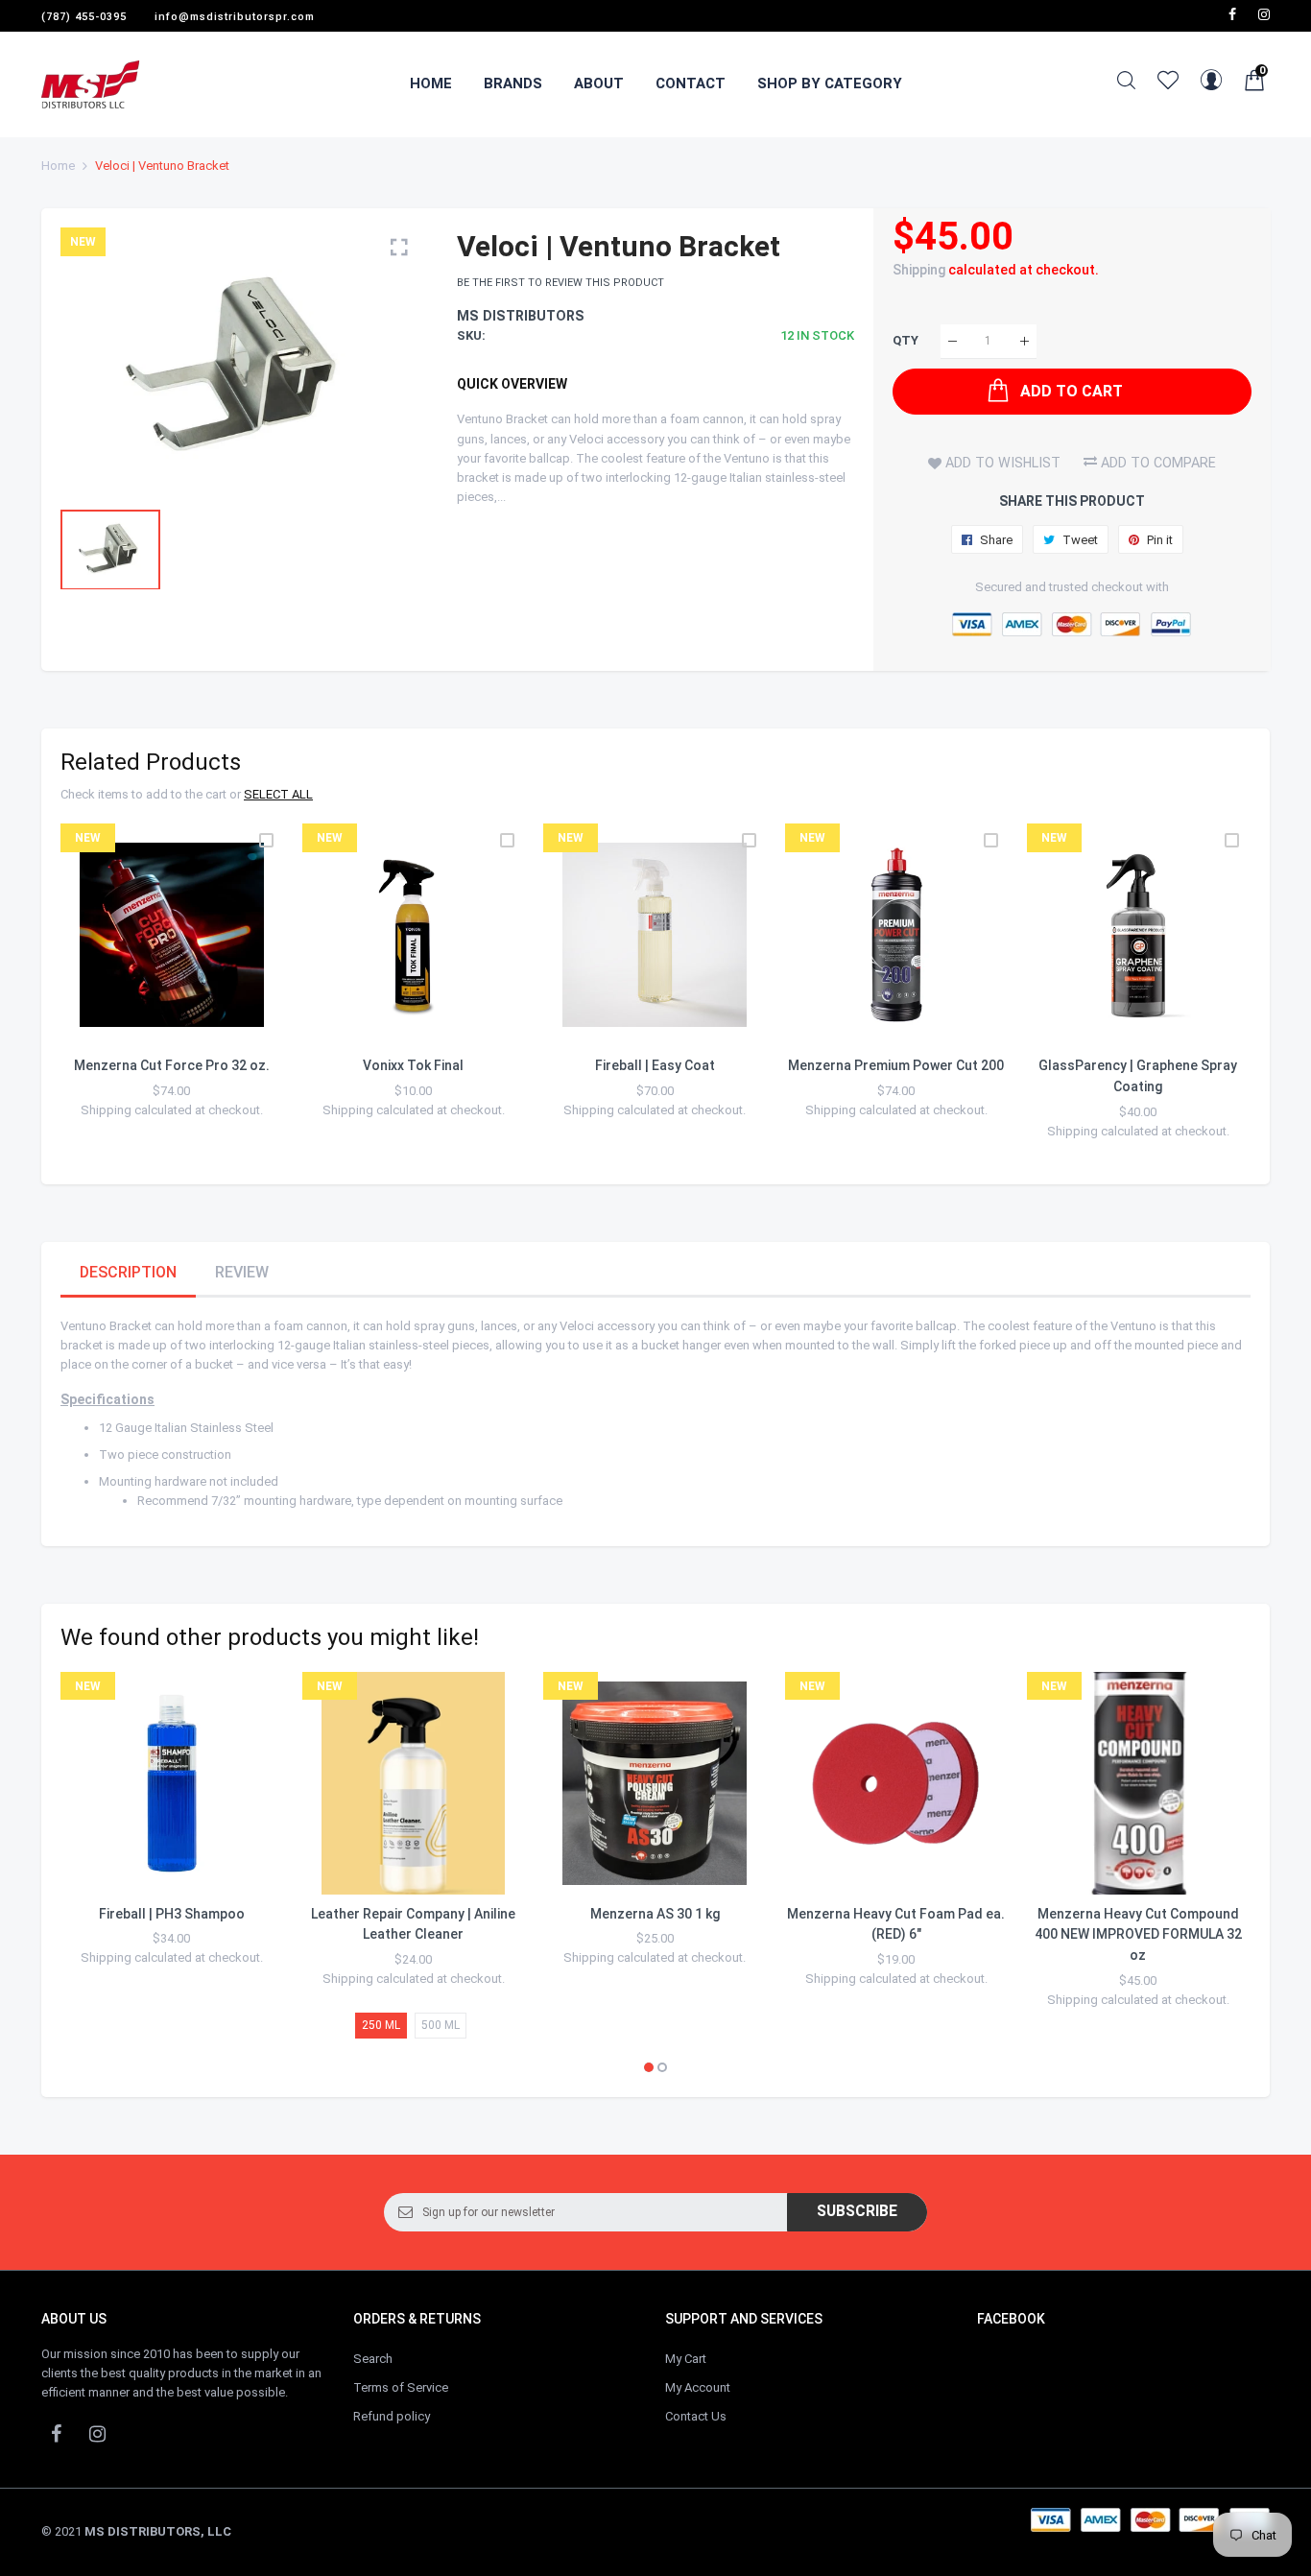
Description (128, 1272)
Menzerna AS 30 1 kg (655, 1914)
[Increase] (1025, 341)
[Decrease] (953, 341)
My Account (698, 2387)
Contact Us (696, 2416)
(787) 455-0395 (84, 17)
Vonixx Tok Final (413, 1065)
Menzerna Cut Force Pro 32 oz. (172, 1065)
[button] (649, 2067)
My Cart (686, 2359)
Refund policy (392, 2416)
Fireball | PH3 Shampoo (172, 1914)
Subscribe (857, 2211)
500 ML (441, 2025)
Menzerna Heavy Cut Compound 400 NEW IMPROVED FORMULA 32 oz (1138, 1934)
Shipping (919, 270)
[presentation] (99, 994)
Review (242, 1272)
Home (58, 166)
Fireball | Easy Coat (655, 1065)
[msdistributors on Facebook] (1232, 14)
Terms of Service (401, 2387)
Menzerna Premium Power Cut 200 (896, 1065)
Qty (906, 341)
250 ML (381, 2025)
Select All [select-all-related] (278, 794)
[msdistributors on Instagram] (1264, 14)
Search (373, 2359)
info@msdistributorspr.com (235, 17)
